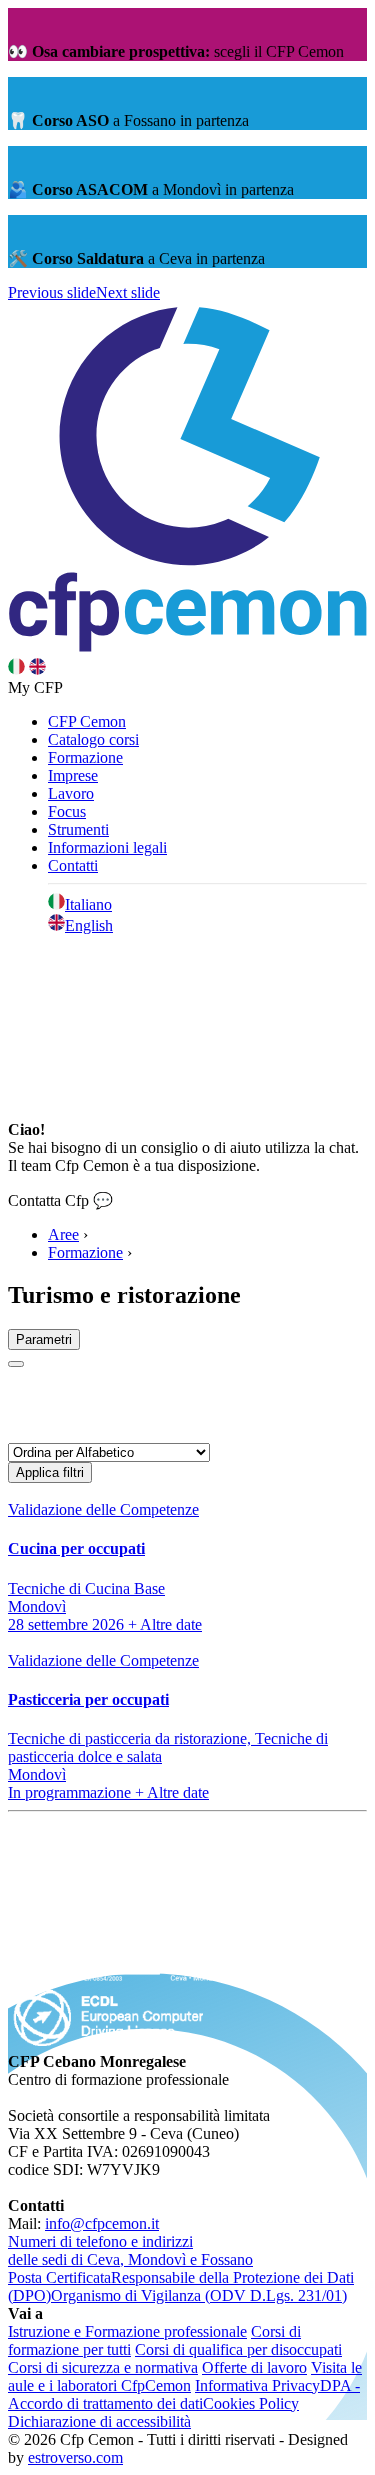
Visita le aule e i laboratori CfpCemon (185, 2376)
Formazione (85, 757)
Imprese (73, 775)
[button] (52, 292)
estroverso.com (75, 2457)
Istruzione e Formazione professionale (127, 2331)
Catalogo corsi (93, 739)
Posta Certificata (59, 2277)
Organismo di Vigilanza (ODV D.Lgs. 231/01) (199, 2295)
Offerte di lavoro (254, 2367)
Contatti (73, 865)
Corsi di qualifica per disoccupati (238, 2349)
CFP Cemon (87, 721)
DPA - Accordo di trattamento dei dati (184, 2394)
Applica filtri (50, 1472)
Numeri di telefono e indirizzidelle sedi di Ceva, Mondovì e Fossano (130, 2250)
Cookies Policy (251, 2403)
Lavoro (71, 793)
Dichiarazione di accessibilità (99, 2421)
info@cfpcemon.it (102, 2223)
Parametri (44, 1339)
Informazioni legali (107, 847)
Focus (67, 811)
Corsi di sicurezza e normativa (103, 2367)
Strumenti (78, 829)
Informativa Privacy (257, 2385)
